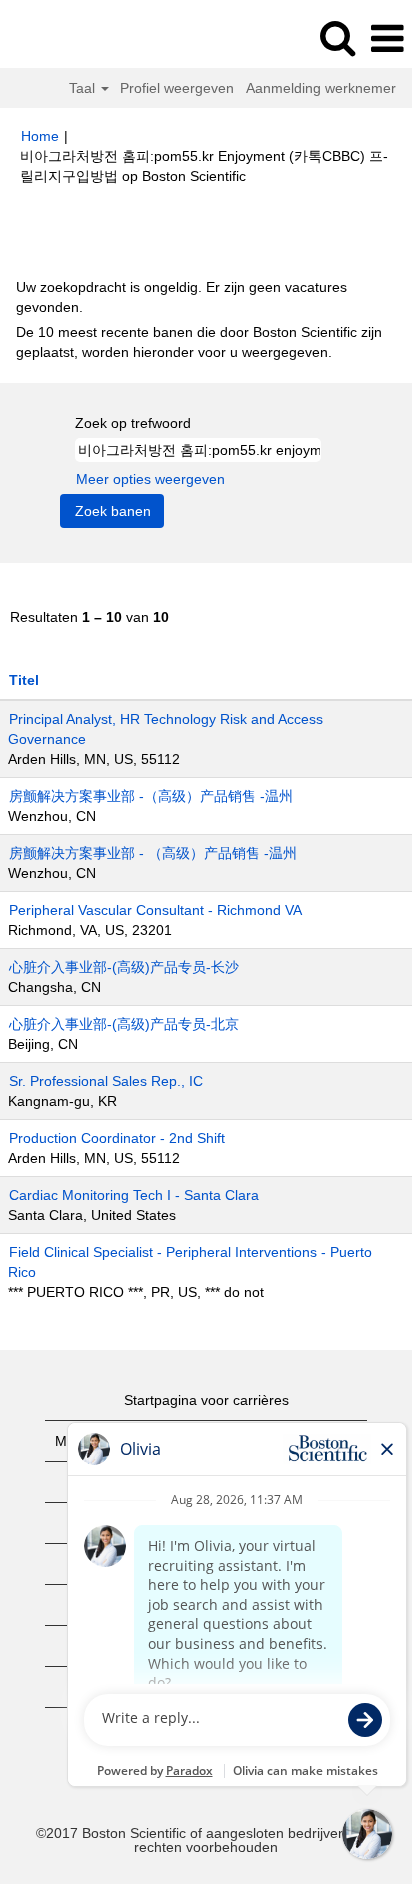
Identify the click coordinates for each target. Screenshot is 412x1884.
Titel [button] (24, 680)
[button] (387, 38)
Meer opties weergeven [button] (150, 479)
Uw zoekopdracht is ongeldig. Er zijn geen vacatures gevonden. (181, 297)
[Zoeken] (337, 37)
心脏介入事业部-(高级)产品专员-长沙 (124, 967)
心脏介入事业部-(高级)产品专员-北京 (124, 1024)
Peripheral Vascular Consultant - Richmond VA (155, 910)
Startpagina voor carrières (206, 1400)
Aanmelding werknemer (321, 88)
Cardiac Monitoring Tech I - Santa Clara (134, 1195)
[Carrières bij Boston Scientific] (71, 38)
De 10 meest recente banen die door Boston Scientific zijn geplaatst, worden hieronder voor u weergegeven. (199, 342)
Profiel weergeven (177, 88)
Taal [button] (84, 88)
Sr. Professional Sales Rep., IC (106, 1081)
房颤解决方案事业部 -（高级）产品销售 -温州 (151, 796)
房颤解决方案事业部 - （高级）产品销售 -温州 (153, 853)
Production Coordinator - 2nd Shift (117, 1138)
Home (40, 136)
